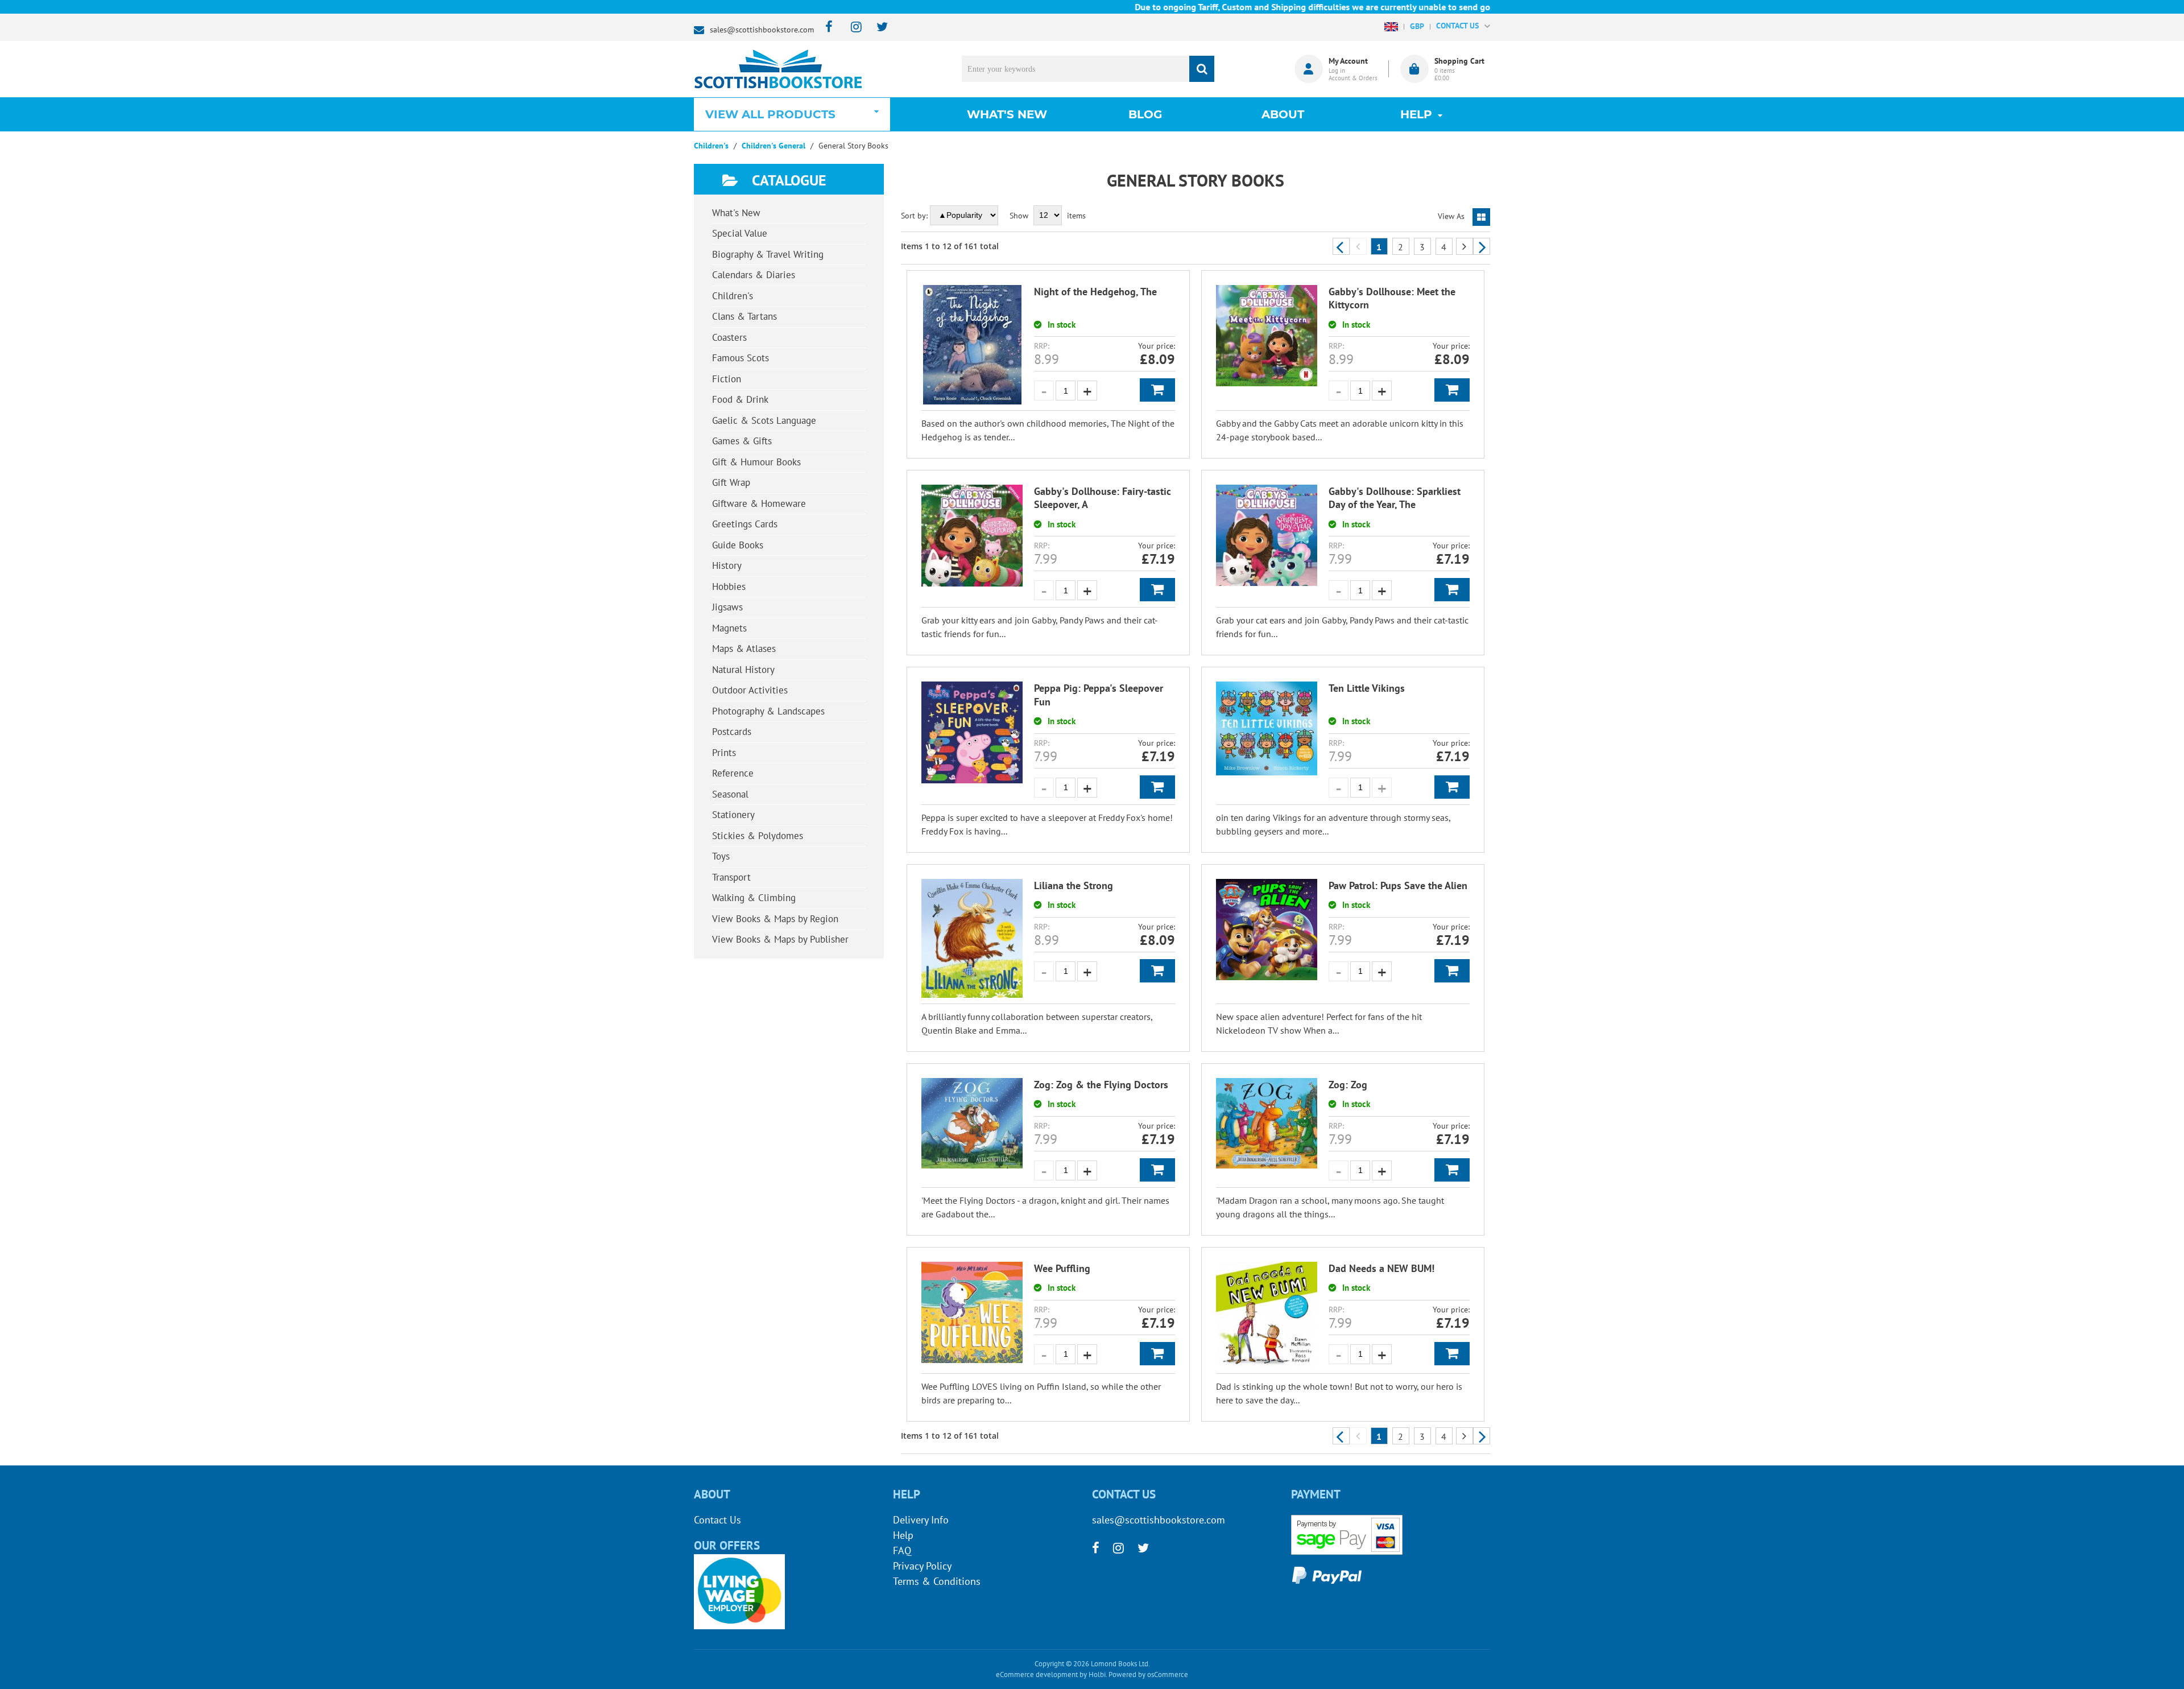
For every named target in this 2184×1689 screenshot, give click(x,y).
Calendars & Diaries (754, 275)
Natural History (743, 670)
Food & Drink (740, 399)
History (727, 565)
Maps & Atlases (744, 649)
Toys (721, 856)
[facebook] (826, 28)
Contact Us (717, 1520)
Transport (731, 877)
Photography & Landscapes (768, 711)
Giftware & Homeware (759, 503)
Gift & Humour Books (756, 462)
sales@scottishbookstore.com (762, 30)
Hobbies (729, 587)
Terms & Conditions (937, 1581)
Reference (733, 773)
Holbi (1097, 1674)
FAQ (902, 1550)
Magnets (729, 628)
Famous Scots (741, 358)
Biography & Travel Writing (768, 254)
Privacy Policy (922, 1566)
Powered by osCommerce (1148, 1674)
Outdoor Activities (750, 690)
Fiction (727, 379)
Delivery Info (921, 1520)
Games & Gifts (742, 441)
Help (903, 1535)
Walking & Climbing (754, 898)
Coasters (729, 337)
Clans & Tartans (744, 316)
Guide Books (738, 545)
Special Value (740, 233)
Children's (733, 296)
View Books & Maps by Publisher (780, 939)
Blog (1145, 114)
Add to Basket (1157, 390)
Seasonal (730, 794)
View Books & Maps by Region (775, 919)
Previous (1341, 246)
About (1283, 114)
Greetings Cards (745, 524)
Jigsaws (727, 607)
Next (1482, 246)
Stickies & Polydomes (758, 836)
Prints (724, 753)
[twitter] (877, 28)
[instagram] (851, 28)
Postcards (732, 732)
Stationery (733, 815)
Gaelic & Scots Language (764, 420)
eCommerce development (1037, 1674)
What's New (1007, 114)
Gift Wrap (731, 482)
